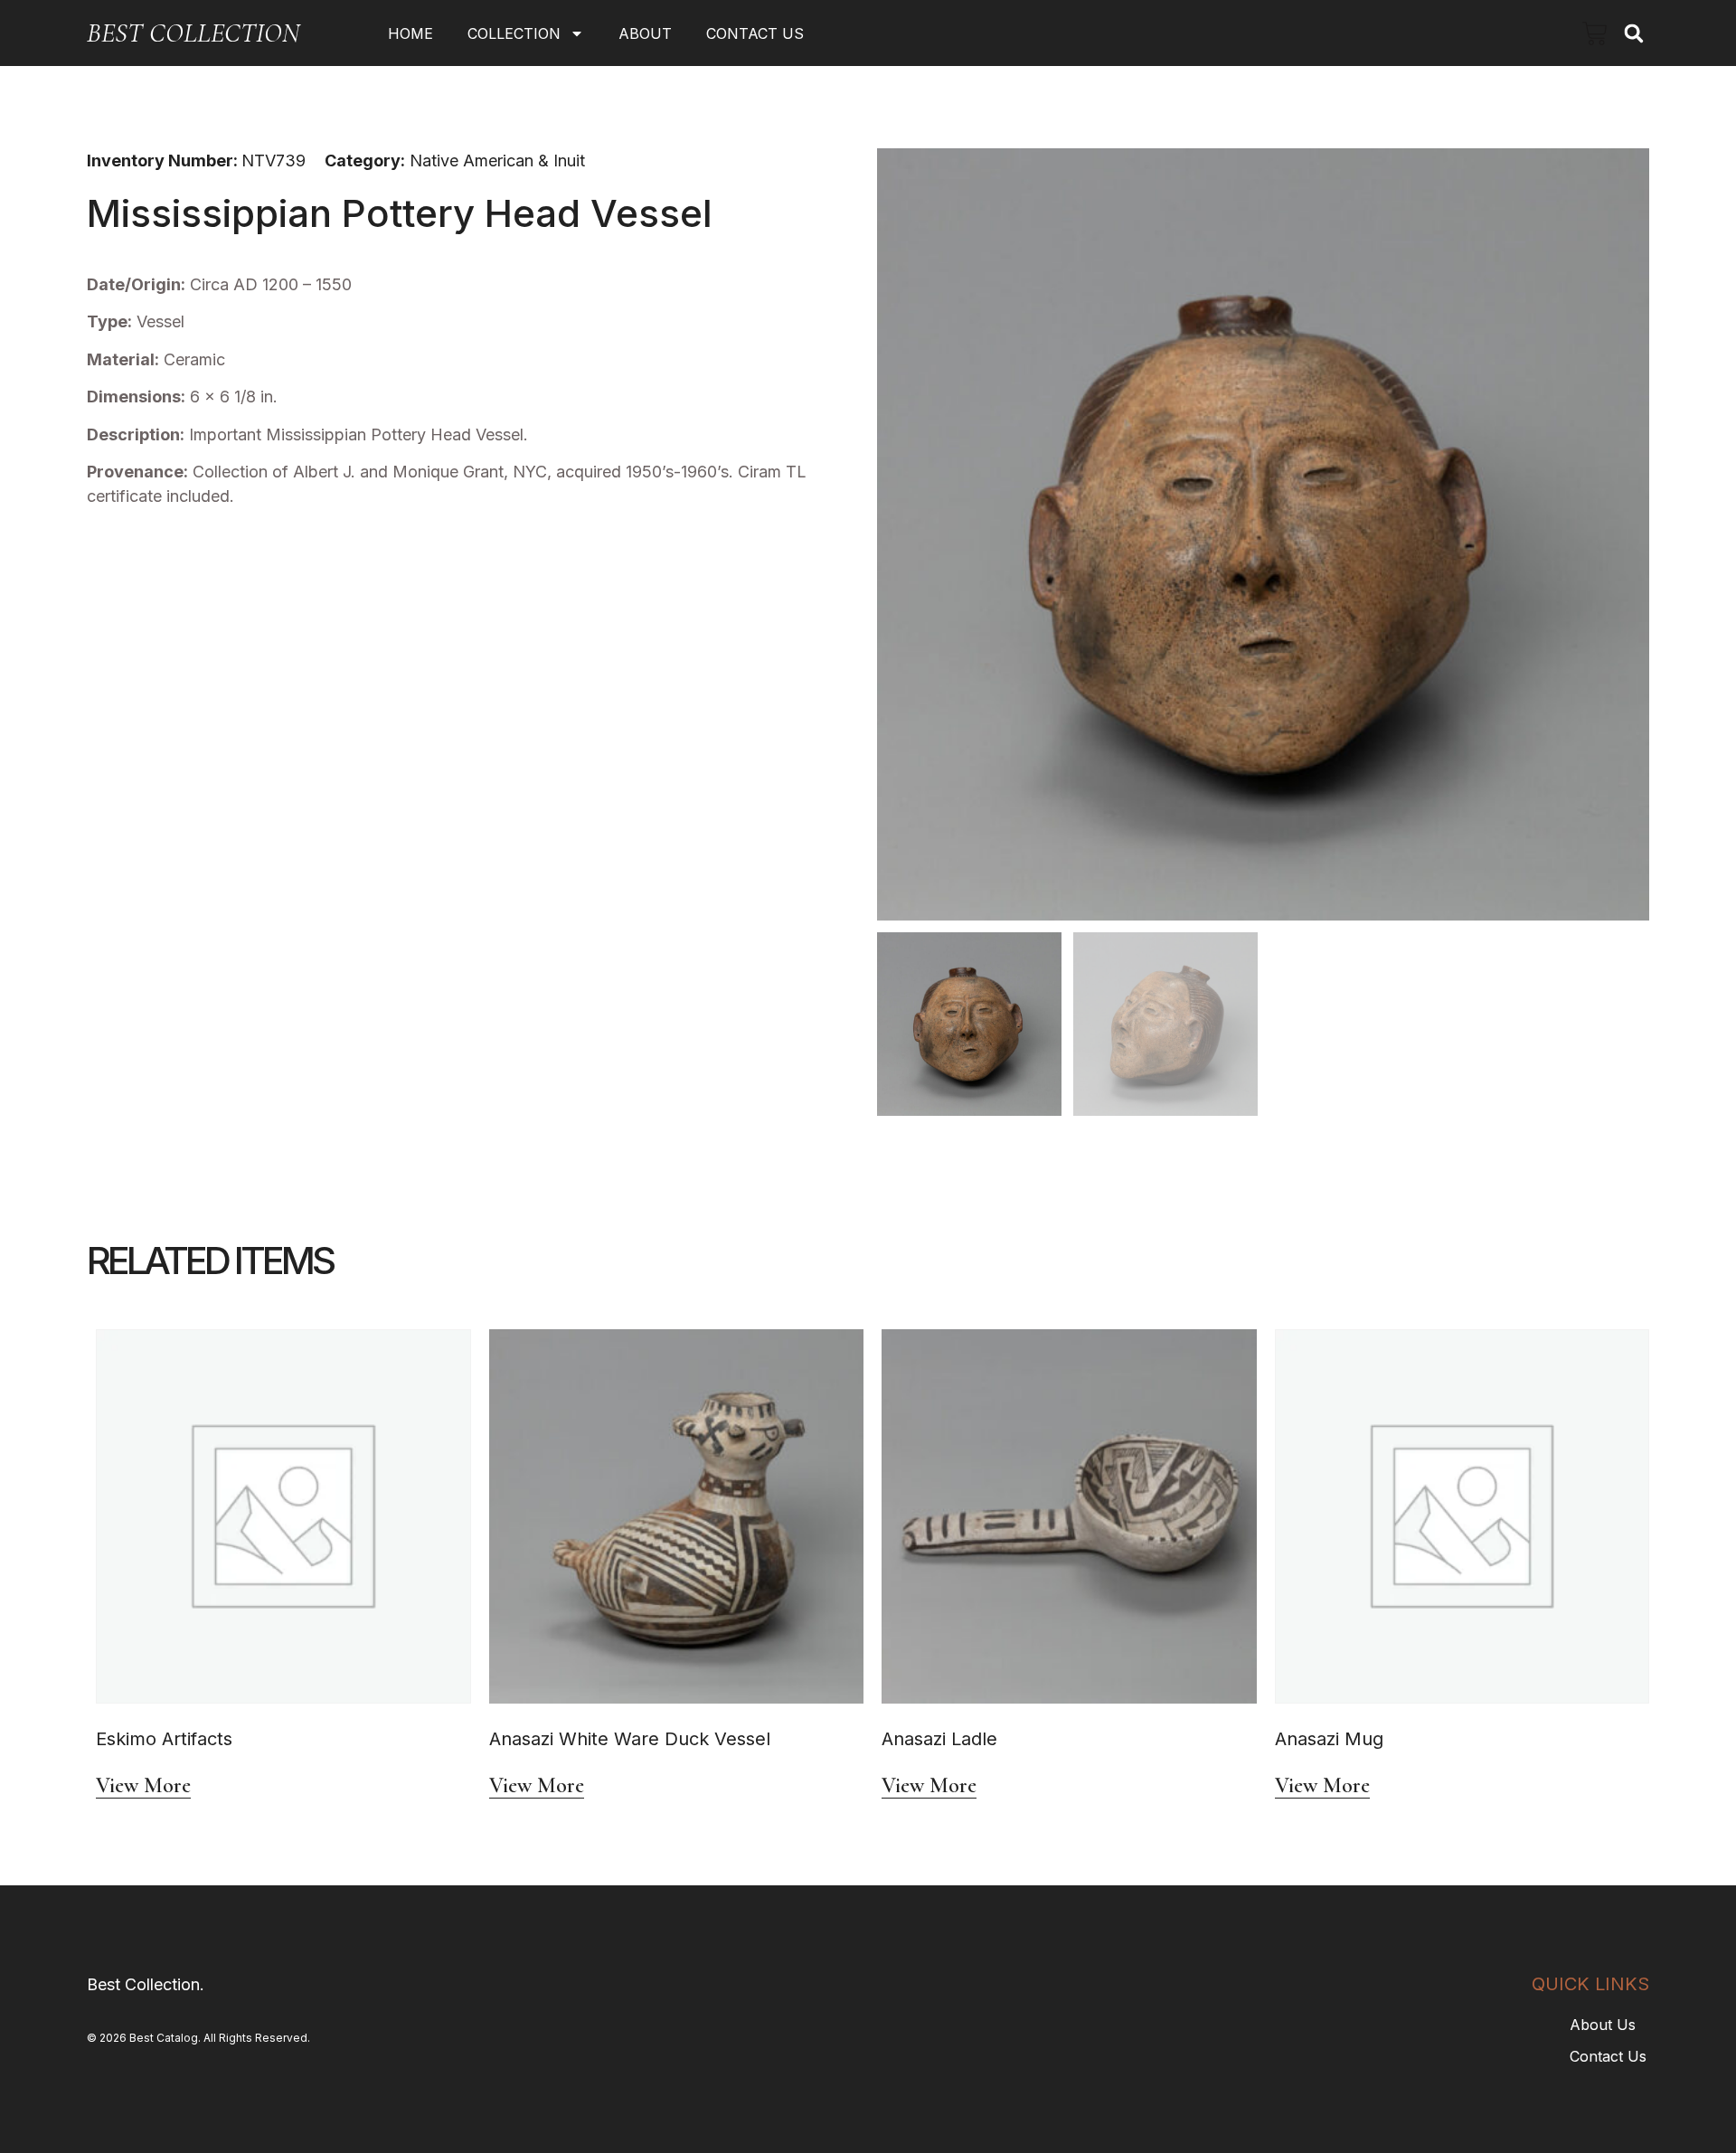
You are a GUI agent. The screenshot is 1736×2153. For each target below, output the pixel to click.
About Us (1603, 2025)
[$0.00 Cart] (1595, 33)
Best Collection (193, 33)
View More (143, 1786)
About (645, 33)
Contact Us (755, 33)
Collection (514, 33)
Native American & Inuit (497, 161)
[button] (1633, 33)
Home (410, 33)
